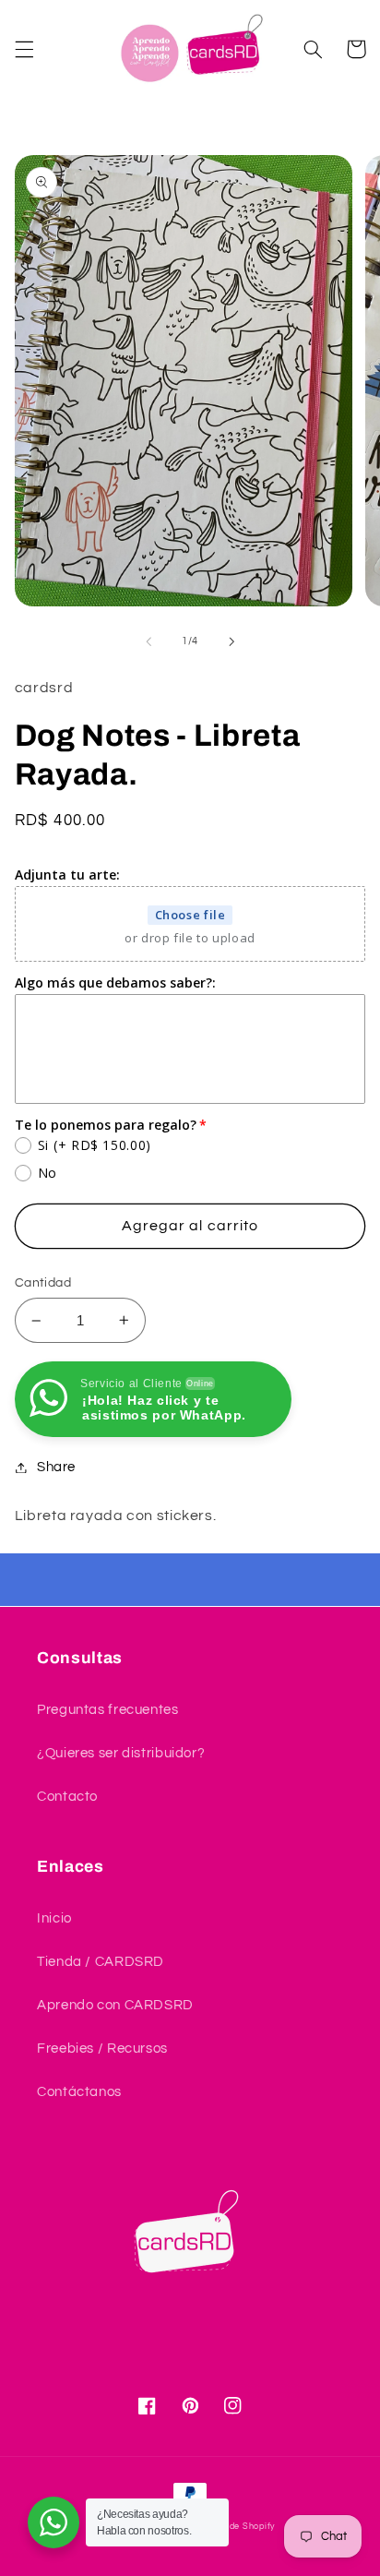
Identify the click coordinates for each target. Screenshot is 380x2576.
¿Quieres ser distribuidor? (121, 1753)
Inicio (54, 1918)
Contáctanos (79, 2092)
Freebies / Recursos (102, 2049)
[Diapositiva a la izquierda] (148, 641)
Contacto (67, 1797)
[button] (24, 49)
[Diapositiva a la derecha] (232, 641)
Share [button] (56, 1467)
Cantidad (43, 1283)
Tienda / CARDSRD (101, 1962)
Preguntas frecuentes (108, 1710)
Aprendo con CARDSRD (115, 2005)
